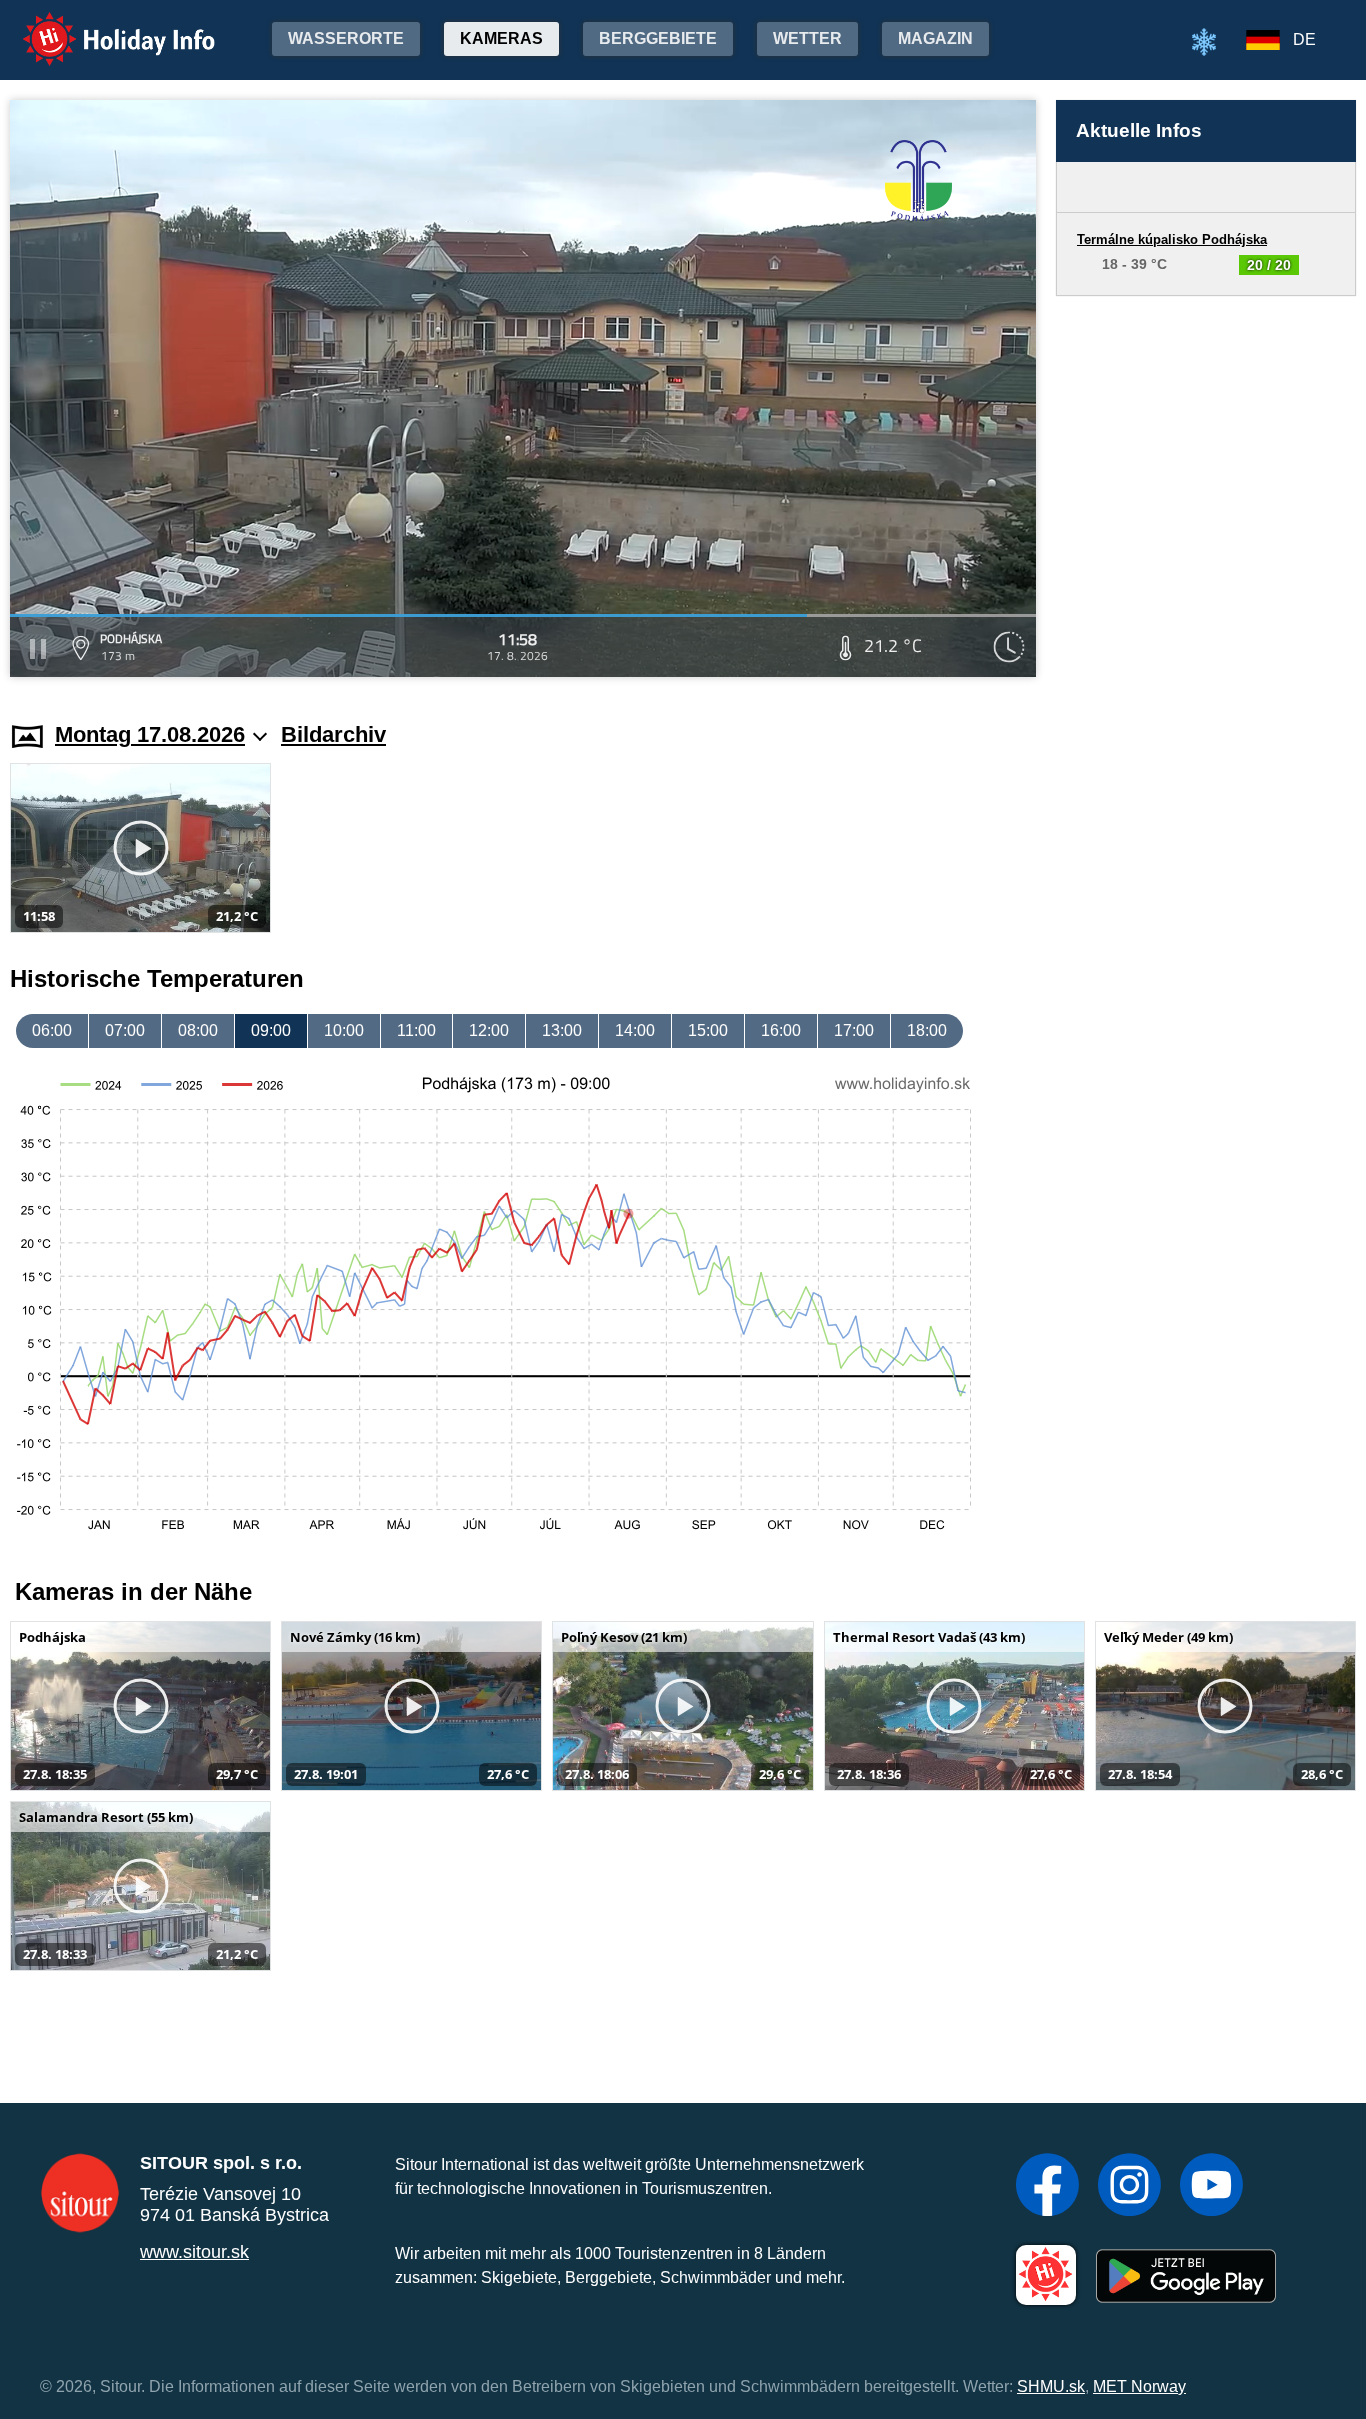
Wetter (807, 38)
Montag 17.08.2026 (150, 734)
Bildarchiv (333, 734)
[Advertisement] (1206, 489)
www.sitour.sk (194, 2252)
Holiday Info (100, 25)
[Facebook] (1047, 2187)
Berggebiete (658, 38)
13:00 (562, 1030)
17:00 (854, 1030)
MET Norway (1139, 2386)
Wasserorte (346, 38)
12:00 (489, 1030)
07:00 (125, 1030)
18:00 (927, 1030)
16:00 (781, 1030)
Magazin (935, 38)
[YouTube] (1211, 2187)
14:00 (635, 1030)
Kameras (501, 38)
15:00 (708, 1030)
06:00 (52, 1030)
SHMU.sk (1051, 2386)
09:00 (271, 1030)
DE (1304, 39)
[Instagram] (1129, 2187)
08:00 (198, 1030)
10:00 (344, 1030)
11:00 (416, 1030)
